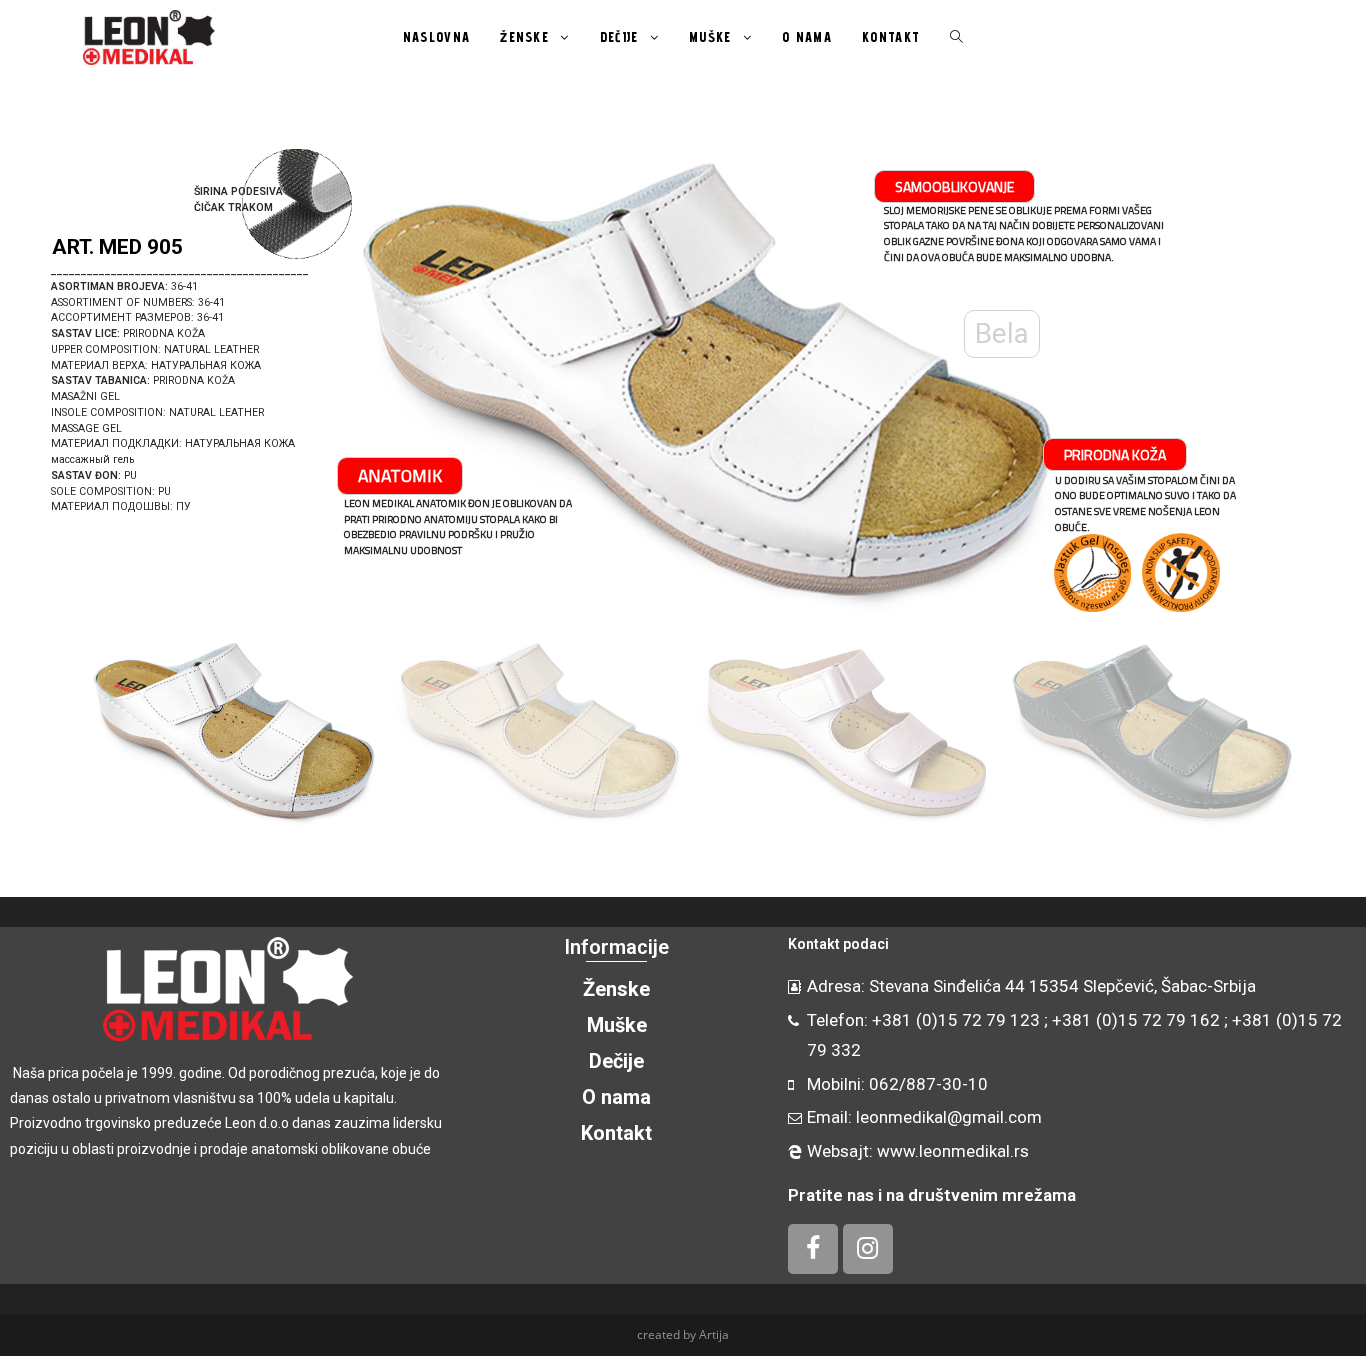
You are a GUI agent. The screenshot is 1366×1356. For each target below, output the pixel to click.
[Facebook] (813, 1249)
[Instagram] (868, 1249)
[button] (41, 380)
